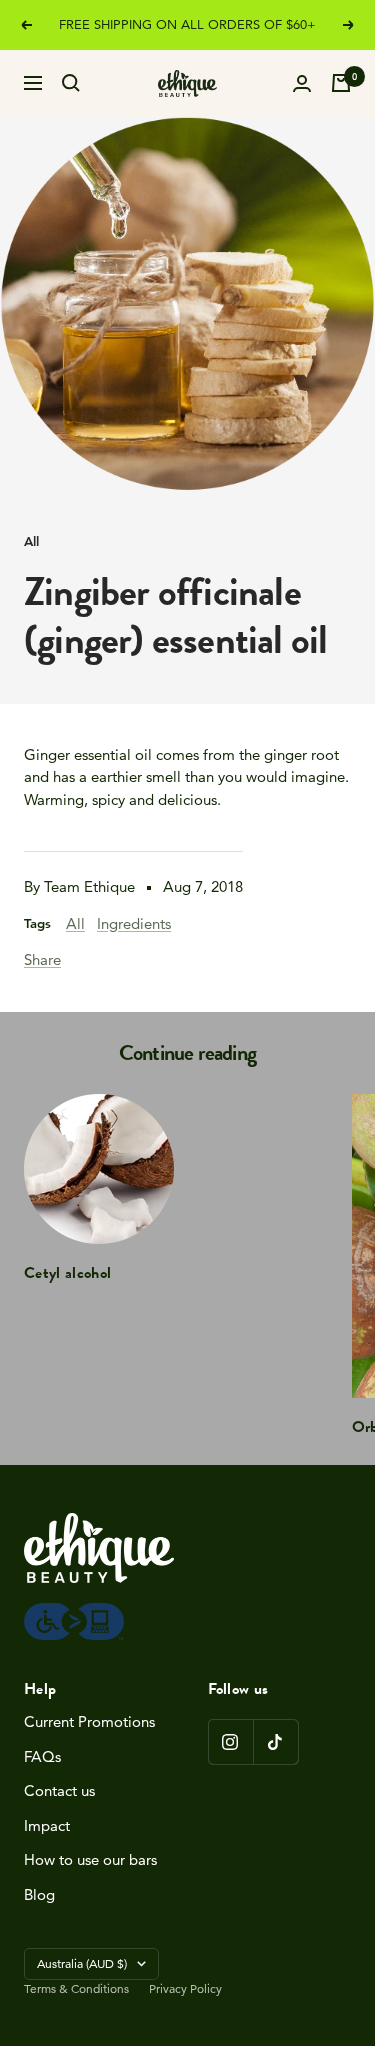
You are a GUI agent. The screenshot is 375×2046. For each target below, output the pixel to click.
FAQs (42, 1756)
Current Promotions (89, 1721)
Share (42, 959)
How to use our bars (90, 1859)
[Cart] (341, 83)
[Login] (302, 83)
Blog (39, 1894)
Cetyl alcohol (67, 1273)
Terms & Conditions (76, 1988)
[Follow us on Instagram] (230, 1741)
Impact (47, 1825)
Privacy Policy (185, 1988)
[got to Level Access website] (74, 1613)
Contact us (59, 1790)
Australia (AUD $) (82, 1963)
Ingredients (134, 923)
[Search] (71, 83)
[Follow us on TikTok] (275, 1741)
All (31, 541)
